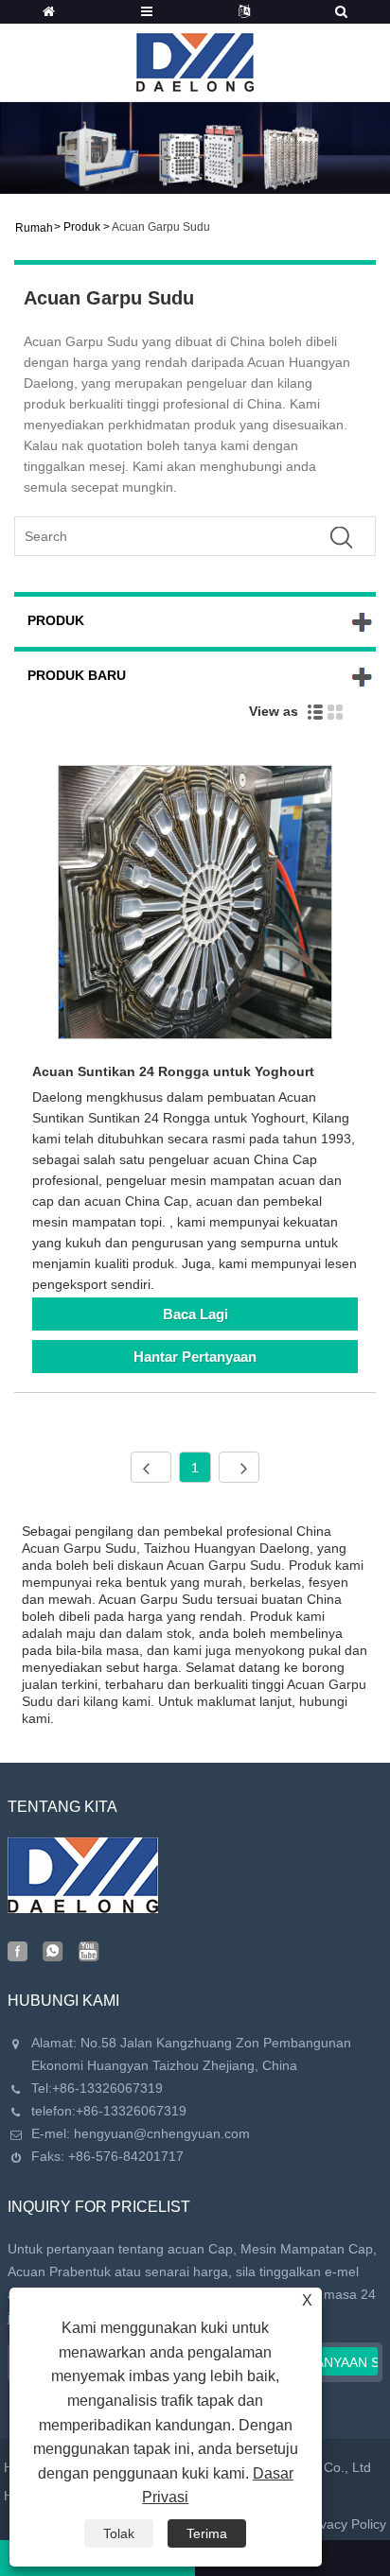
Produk (82, 227)
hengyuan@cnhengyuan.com (162, 2133)
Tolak (119, 2533)
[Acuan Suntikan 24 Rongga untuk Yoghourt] (195, 905)
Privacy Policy (345, 2524)
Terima (207, 2533)
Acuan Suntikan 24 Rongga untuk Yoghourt (173, 1071)
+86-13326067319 (107, 2088)
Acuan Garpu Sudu (161, 227)
